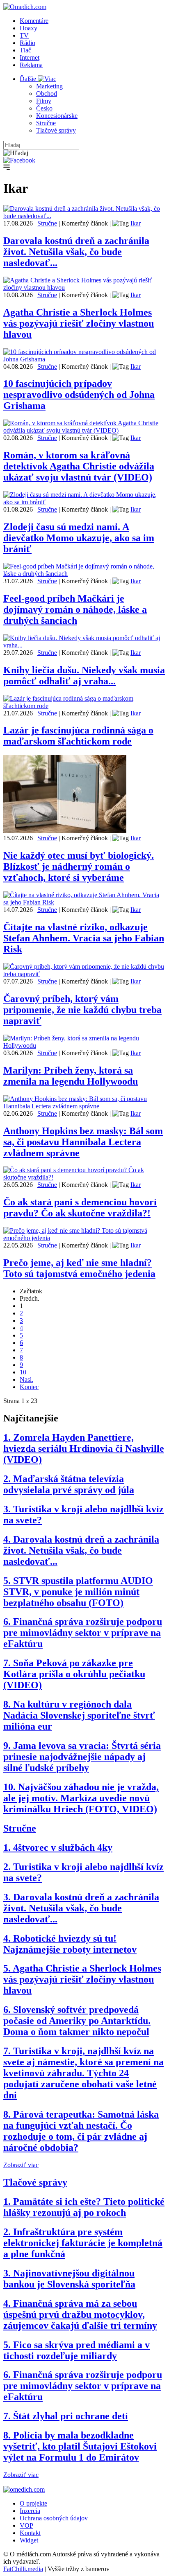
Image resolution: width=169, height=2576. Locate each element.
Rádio (27, 43)
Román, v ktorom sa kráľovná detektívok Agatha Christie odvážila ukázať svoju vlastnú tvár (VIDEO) (79, 466)
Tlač (25, 50)
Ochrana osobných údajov (54, 2518)
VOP (26, 2525)
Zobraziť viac (21, 2165)
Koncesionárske (57, 116)
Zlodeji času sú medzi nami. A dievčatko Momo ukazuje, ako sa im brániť (79, 538)
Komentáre (34, 21)
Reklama (31, 65)
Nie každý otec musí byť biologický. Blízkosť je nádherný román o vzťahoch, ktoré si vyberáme (79, 866)
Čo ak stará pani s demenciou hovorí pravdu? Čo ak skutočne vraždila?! (80, 1208)
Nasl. (26, 1379)
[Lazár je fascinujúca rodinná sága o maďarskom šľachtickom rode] (84, 706)
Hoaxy (29, 28)
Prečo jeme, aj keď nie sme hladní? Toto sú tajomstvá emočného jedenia (79, 1268)
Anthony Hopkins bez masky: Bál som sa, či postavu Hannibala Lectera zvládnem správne (83, 1142)
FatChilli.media (23, 2569)
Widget (29, 2540)
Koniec (29, 1387)
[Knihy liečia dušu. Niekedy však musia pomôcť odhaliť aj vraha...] (84, 645)
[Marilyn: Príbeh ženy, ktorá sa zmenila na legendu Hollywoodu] (84, 1046)
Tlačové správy (56, 130)
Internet (30, 58)
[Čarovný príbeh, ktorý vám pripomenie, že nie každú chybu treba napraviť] (84, 974)
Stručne (46, 123)
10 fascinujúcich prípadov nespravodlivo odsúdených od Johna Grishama (79, 395)
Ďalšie (29, 79)
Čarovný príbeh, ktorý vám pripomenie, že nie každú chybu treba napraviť (82, 1010)
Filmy (44, 101)
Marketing (49, 86)
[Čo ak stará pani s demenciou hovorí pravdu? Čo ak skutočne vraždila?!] (84, 1177)
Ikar (136, 223)
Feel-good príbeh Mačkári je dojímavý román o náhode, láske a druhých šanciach (75, 609)
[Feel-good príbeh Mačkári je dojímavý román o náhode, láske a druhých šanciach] (84, 574)
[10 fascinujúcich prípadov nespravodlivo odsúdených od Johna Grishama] (84, 359)
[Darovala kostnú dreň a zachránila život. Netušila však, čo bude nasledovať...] (84, 216)
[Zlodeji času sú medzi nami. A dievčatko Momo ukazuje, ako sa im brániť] (84, 502)
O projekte (33, 2503)
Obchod (47, 94)
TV (24, 35)
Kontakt (30, 2533)
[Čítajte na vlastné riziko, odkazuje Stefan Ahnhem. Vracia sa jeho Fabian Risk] (84, 902)
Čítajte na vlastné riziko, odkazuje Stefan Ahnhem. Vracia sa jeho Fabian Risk (84, 938)
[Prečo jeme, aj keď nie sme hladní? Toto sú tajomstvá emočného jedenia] (84, 1238)
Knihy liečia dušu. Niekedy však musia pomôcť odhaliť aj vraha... (84, 676)
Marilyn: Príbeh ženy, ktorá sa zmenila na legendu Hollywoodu (71, 1076)
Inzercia (30, 2511)
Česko (44, 108)
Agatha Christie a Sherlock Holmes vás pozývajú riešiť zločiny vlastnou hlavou (79, 323)
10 (23, 1372)
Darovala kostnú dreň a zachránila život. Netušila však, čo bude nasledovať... (76, 252)
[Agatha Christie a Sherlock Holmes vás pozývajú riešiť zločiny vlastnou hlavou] (84, 288)
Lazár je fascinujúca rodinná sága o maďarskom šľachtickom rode (78, 736)
